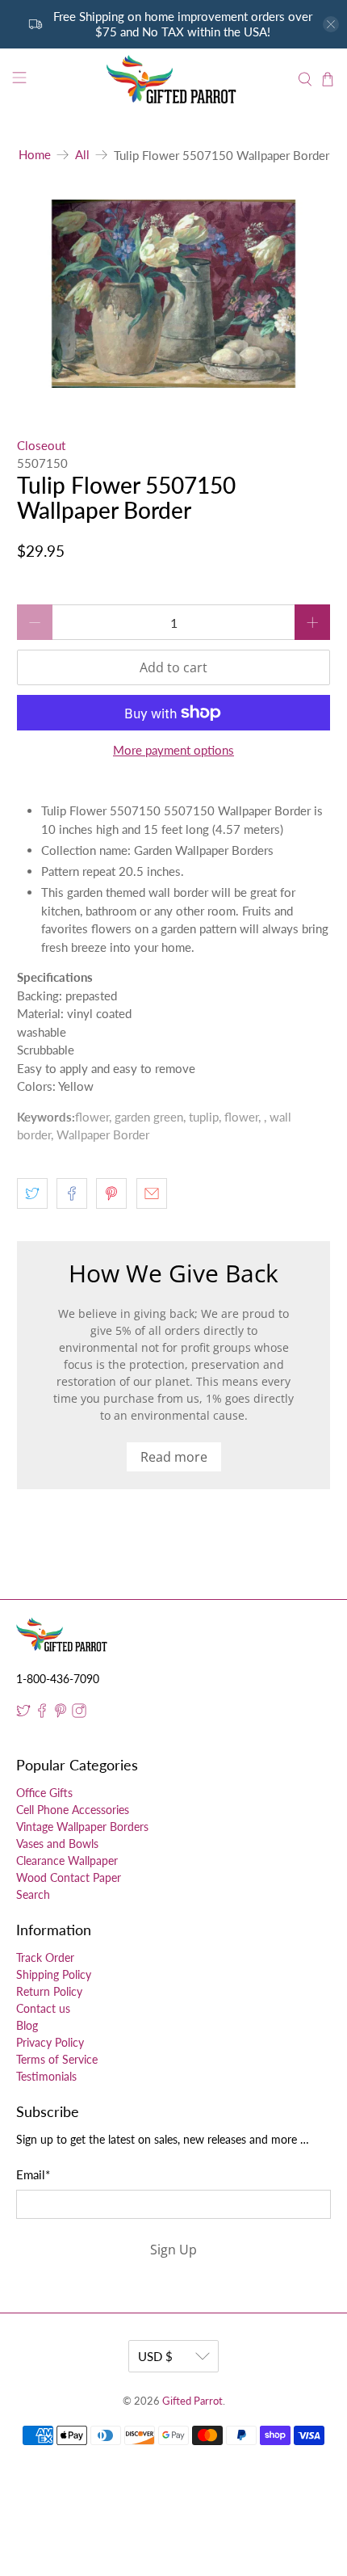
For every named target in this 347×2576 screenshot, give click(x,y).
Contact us (43, 2008)
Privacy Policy (50, 2042)
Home (35, 155)
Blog (27, 2025)
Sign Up (173, 2250)
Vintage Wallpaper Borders (82, 1827)
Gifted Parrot (192, 2401)
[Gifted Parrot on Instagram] (79, 1713)
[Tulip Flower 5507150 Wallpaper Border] (174, 294)
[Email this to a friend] (152, 1193)
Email (33, 2174)
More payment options (173, 750)
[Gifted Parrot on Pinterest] (61, 1713)
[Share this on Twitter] (32, 1193)
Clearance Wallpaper (67, 1860)
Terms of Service (57, 2059)
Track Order (45, 1957)
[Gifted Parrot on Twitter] (23, 1713)
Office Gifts (44, 1793)
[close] (331, 24)
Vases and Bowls (57, 1844)
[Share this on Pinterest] (111, 1193)
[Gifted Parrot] (174, 80)
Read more (174, 1457)
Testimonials (46, 2076)
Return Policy (49, 1991)
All (82, 155)
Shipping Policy (54, 1974)
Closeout (41, 445)
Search (33, 1894)
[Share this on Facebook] (72, 1193)
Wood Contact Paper (69, 1877)
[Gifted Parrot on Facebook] (42, 1713)
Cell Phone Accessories (73, 1810)
